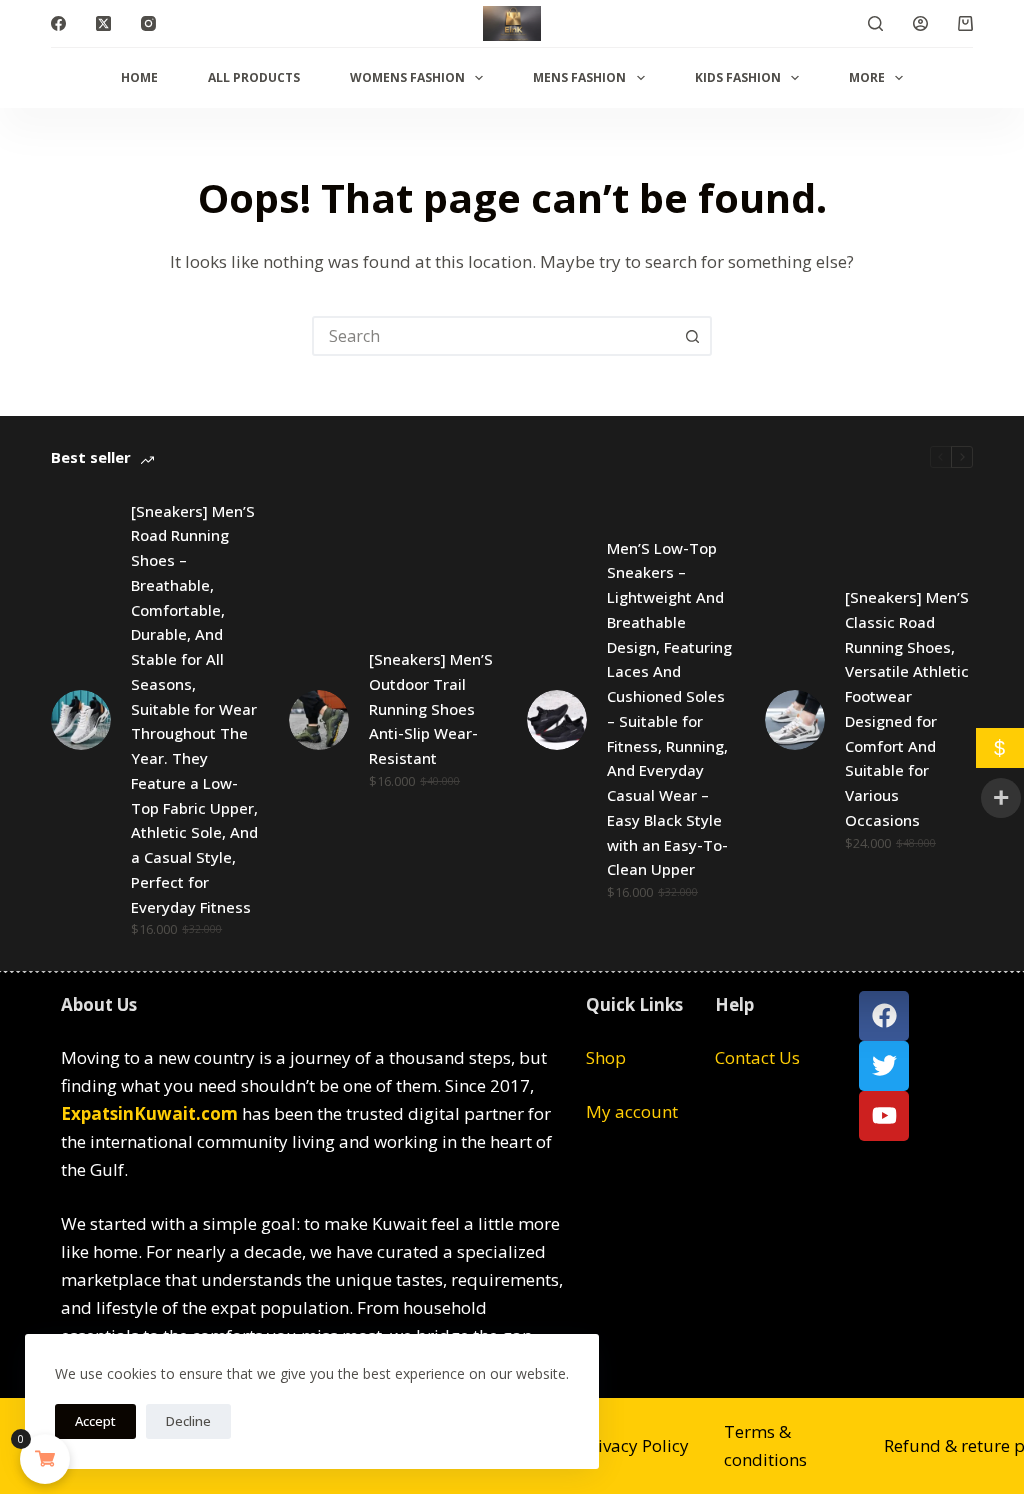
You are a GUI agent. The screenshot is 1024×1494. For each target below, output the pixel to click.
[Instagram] (148, 23)
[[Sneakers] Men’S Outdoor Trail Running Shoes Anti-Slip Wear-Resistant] (319, 720)
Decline (188, 1421)
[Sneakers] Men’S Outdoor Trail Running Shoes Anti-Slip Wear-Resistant (431, 708)
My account (632, 1111)
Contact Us (757, 1057)
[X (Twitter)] (103, 23)
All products (254, 77)
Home (139, 77)
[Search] (875, 23)
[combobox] (494, 336)
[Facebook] (58, 23)
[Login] (920, 23)
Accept (95, 1421)
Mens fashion (579, 77)
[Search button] (692, 336)
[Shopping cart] (965, 23)
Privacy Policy (635, 1445)
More (867, 77)
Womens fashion (407, 77)
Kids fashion (738, 77)
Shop (606, 1057)
